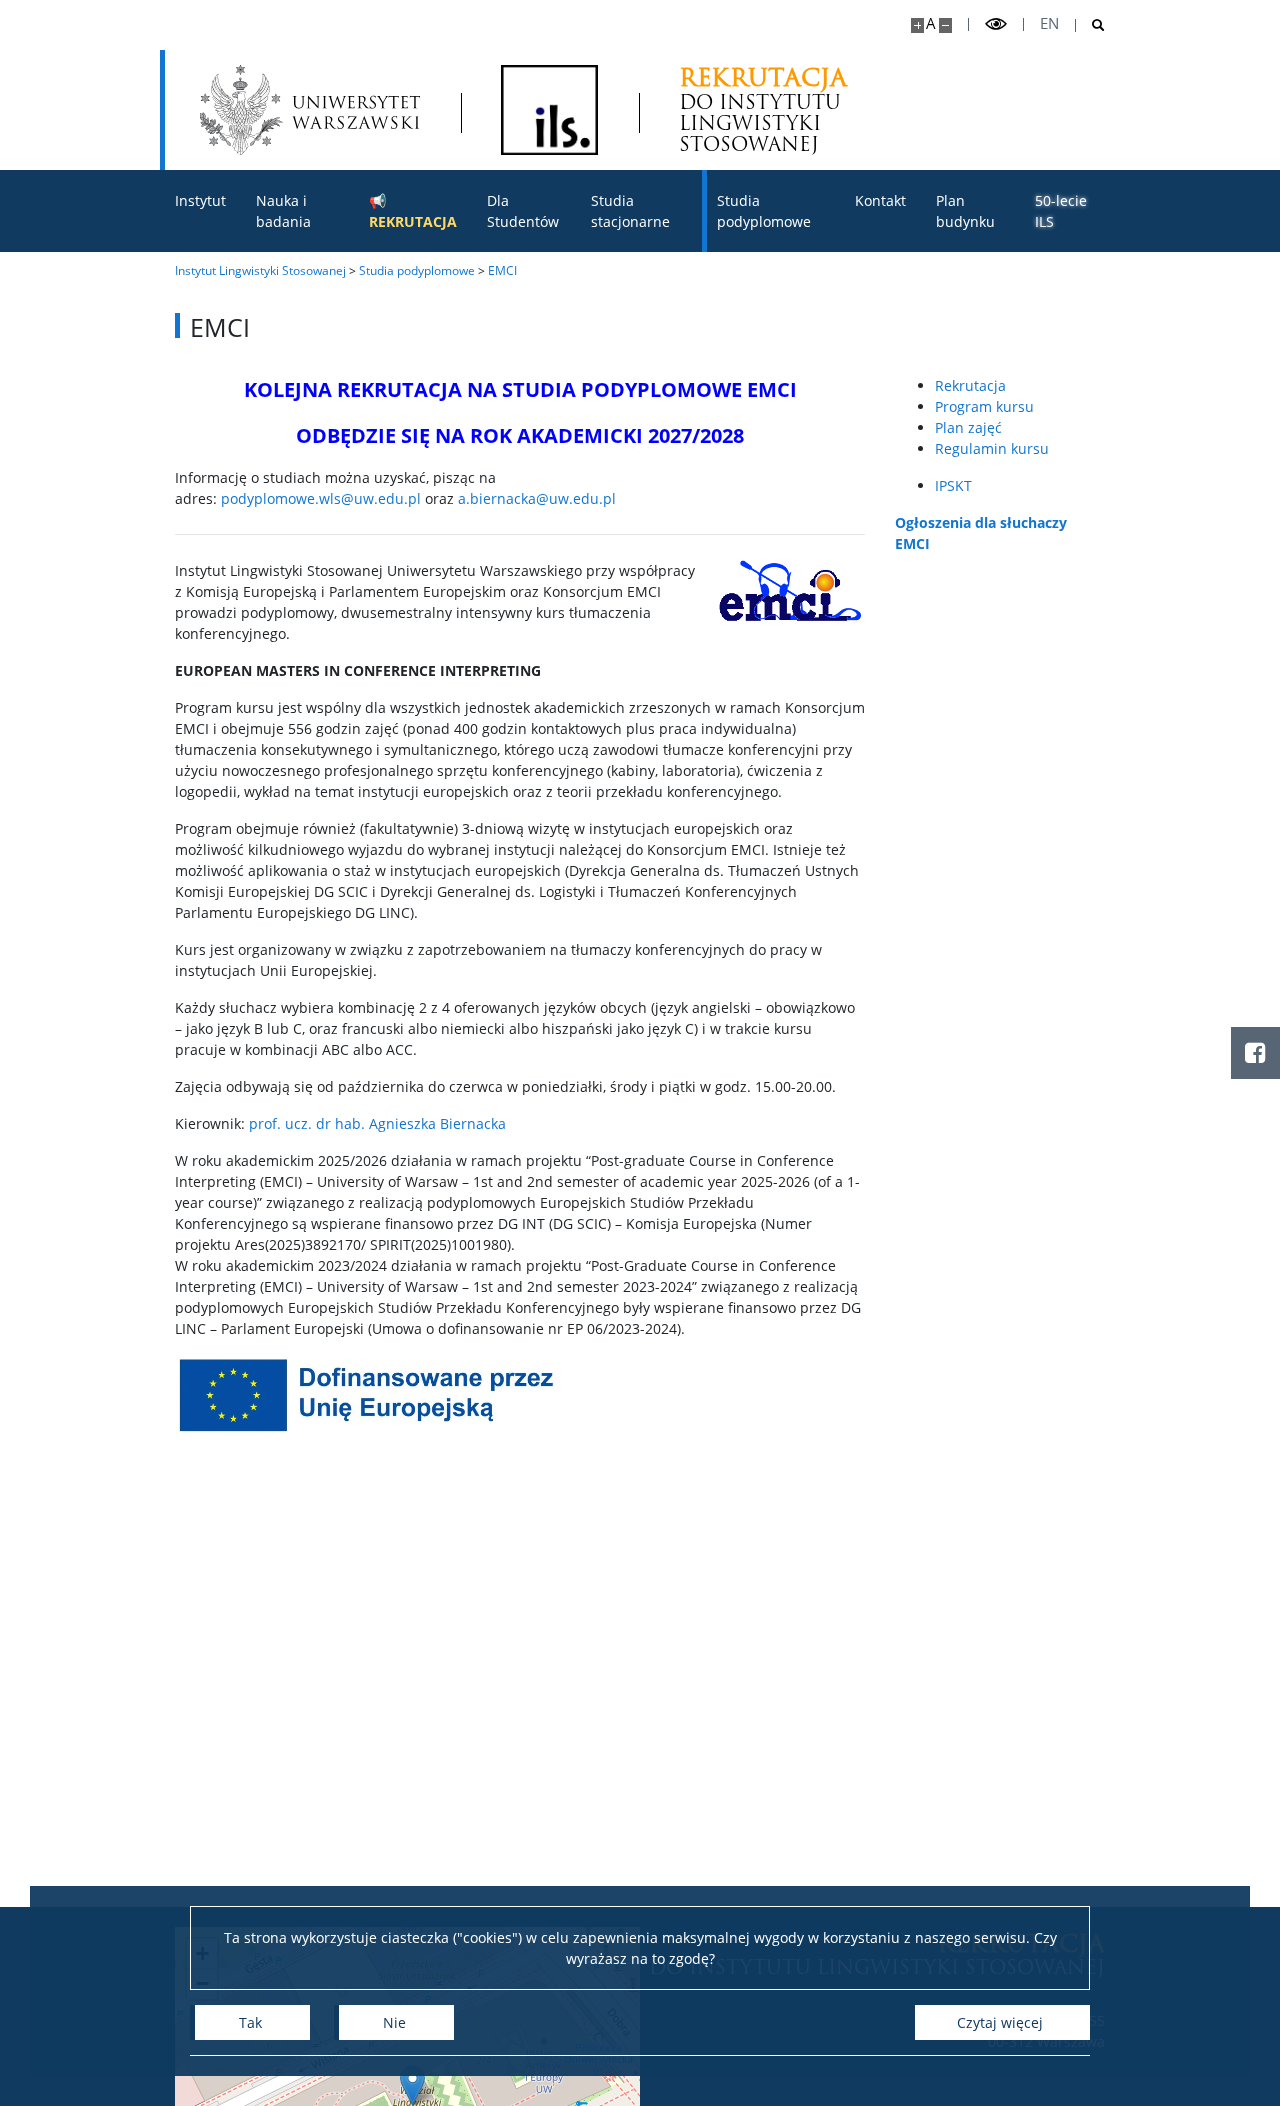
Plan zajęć (968, 427)
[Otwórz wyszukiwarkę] (1090, 25)
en (1049, 23)
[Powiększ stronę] (917, 25)
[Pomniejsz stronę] (945, 25)
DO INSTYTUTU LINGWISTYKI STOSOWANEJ (763, 109)
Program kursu (984, 406)
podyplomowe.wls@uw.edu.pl (321, 498)
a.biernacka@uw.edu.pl (537, 498)
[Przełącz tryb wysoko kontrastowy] (996, 24)
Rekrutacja (970, 385)
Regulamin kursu (992, 448)
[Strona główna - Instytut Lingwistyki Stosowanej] (549, 110)
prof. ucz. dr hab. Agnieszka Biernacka (377, 1123)
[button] (412, 2085)
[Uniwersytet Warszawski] (310, 110)
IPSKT (953, 485)
